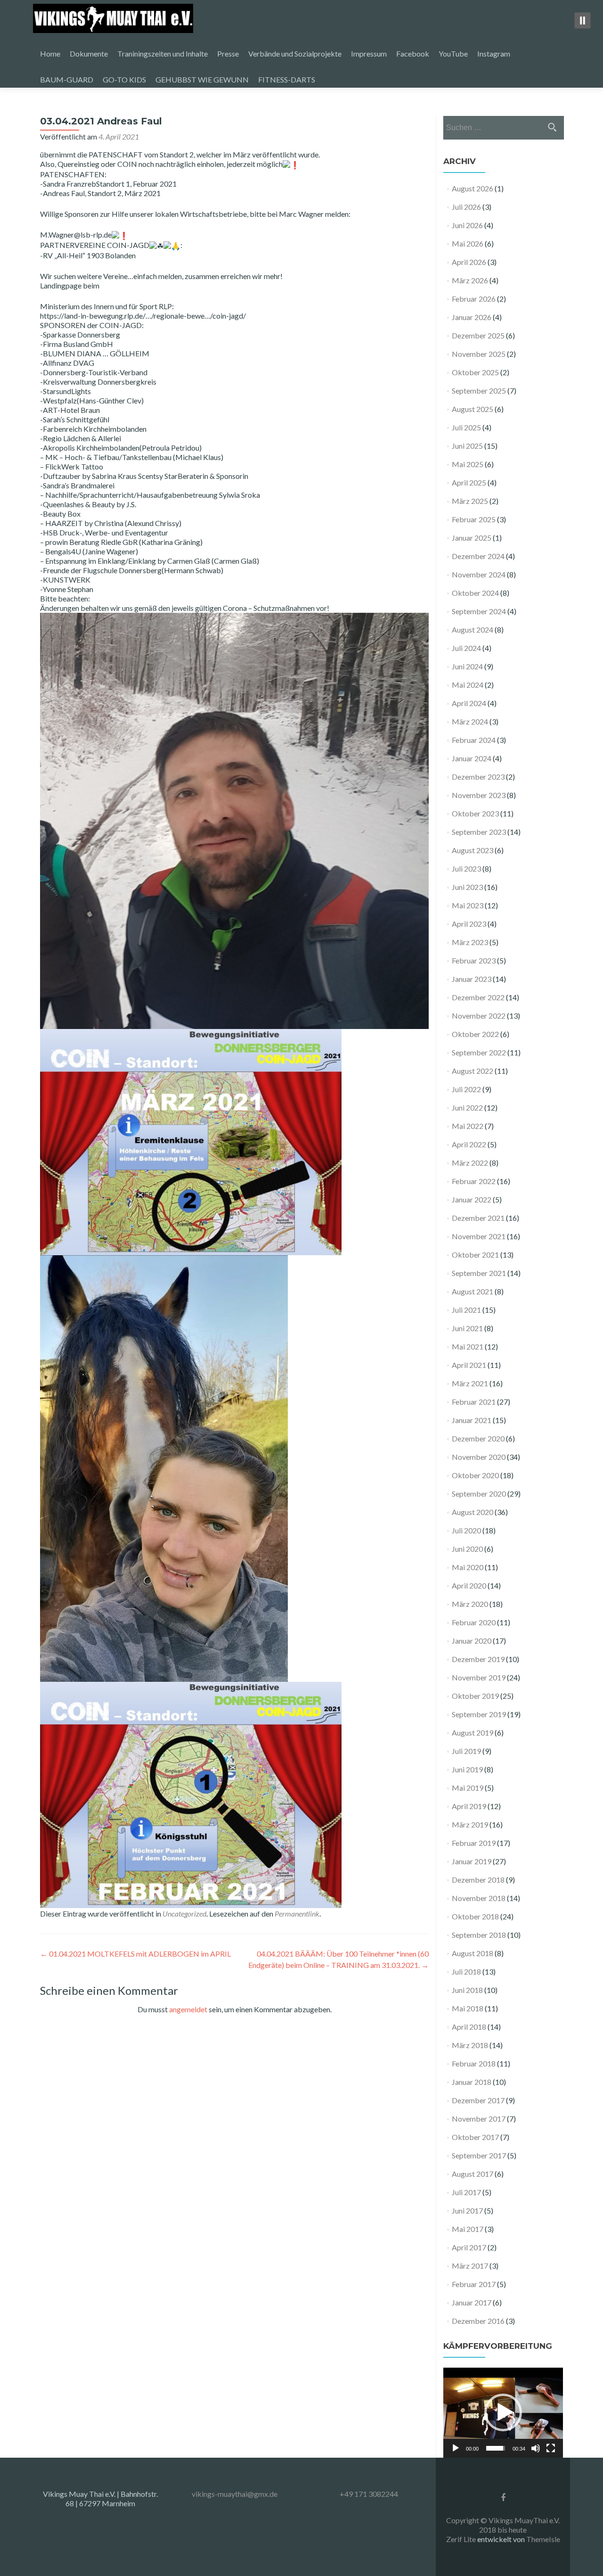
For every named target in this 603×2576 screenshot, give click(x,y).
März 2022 (470, 1163)
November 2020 (479, 1457)
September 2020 (479, 1494)
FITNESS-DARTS (287, 79)
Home (50, 53)
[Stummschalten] (536, 2448)
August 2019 (473, 1732)
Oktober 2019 (475, 1696)
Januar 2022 (472, 1199)
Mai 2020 (468, 1567)
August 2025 (473, 409)
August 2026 (473, 188)
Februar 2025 (474, 519)
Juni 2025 (467, 446)
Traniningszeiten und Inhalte (163, 53)
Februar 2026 (474, 299)
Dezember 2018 (478, 1880)
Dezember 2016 (478, 2321)
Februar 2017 (474, 2284)
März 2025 (470, 501)
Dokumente (89, 53)
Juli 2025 (466, 427)
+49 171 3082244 (369, 2494)
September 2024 (479, 611)
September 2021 (479, 1273)
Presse (228, 53)
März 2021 (470, 1383)
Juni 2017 (467, 2210)
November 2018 (479, 1898)
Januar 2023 (472, 979)
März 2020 (470, 1604)
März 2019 (470, 1824)
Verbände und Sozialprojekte (295, 53)
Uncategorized (184, 1913)
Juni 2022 (467, 1107)
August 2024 (473, 630)
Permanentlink (297, 1913)
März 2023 (470, 942)
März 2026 (470, 280)
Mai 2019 (468, 1788)
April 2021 (469, 1365)
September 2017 (479, 2155)
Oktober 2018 (475, 1916)
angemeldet (188, 2009)
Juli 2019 (466, 1751)
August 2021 (473, 1291)
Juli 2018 (466, 1971)
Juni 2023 (467, 887)
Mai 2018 (468, 2008)
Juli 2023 (466, 868)
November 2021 (479, 1236)
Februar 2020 (474, 1622)
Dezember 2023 (478, 777)
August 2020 (473, 1512)
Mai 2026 (468, 243)
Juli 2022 (466, 1089)
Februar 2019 (474, 1843)
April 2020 (469, 1585)
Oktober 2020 (475, 1475)
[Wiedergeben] (456, 2448)
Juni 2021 (467, 1328)
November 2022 (479, 1016)
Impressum (369, 53)
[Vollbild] (551, 2448)
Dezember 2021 (478, 1218)
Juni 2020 (467, 1549)
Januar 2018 (472, 2082)
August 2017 (473, 2174)
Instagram (494, 53)
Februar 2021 (474, 1402)
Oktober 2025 (475, 372)
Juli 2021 (466, 1310)
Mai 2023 (468, 905)
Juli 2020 (466, 1530)
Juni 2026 (467, 225)
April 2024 (469, 703)
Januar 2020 (472, 1641)
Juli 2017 (466, 2192)
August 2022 (473, 1071)
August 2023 (473, 850)
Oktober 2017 (475, 2137)
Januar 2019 (472, 1861)
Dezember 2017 (478, 2100)
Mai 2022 (468, 1126)
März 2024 (470, 721)
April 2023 (469, 924)
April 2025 (469, 482)
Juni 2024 (467, 666)
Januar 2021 (472, 1420)
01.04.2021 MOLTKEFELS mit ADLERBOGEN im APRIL (135, 1954)
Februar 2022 (474, 1181)
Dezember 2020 (478, 1438)
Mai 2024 (468, 685)
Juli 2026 (466, 207)
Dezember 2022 (478, 997)
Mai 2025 (468, 464)
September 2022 (479, 1052)
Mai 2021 (468, 1346)
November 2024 (479, 574)
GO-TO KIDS (124, 79)
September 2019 (479, 1714)
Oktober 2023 (475, 813)
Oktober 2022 (475, 1034)
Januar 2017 (472, 2302)
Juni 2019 (467, 1769)
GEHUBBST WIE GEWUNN (202, 79)
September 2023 (479, 832)
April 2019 (469, 1806)
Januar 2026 (472, 317)
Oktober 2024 (475, 593)
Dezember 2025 (478, 335)
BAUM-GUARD (67, 79)
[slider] (496, 2448)
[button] (503, 2412)
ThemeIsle (543, 2539)
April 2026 (469, 262)
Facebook (413, 53)
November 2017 (479, 2119)
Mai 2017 (468, 2229)
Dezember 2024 (478, 556)
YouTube (453, 53)
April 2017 (469, 2247)
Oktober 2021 (475, 1255)
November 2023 (479, 795)
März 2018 (470, 2045)
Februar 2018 (474, 2063)
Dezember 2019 (478, 1659)
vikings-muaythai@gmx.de (235, 2494)
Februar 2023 (474, 960)
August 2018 (473, 1953)
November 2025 (479, 354)
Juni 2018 (467, 1990)
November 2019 (479, 1677)
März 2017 (470, 2266)
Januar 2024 (472, 758)
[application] (503, 2413)
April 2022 (469, 1144)
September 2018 (479, 1935)
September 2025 (479, 391)
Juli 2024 (466, 648)
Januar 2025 (472, 538)
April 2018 (469, 2027)
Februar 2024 (474, 740)
